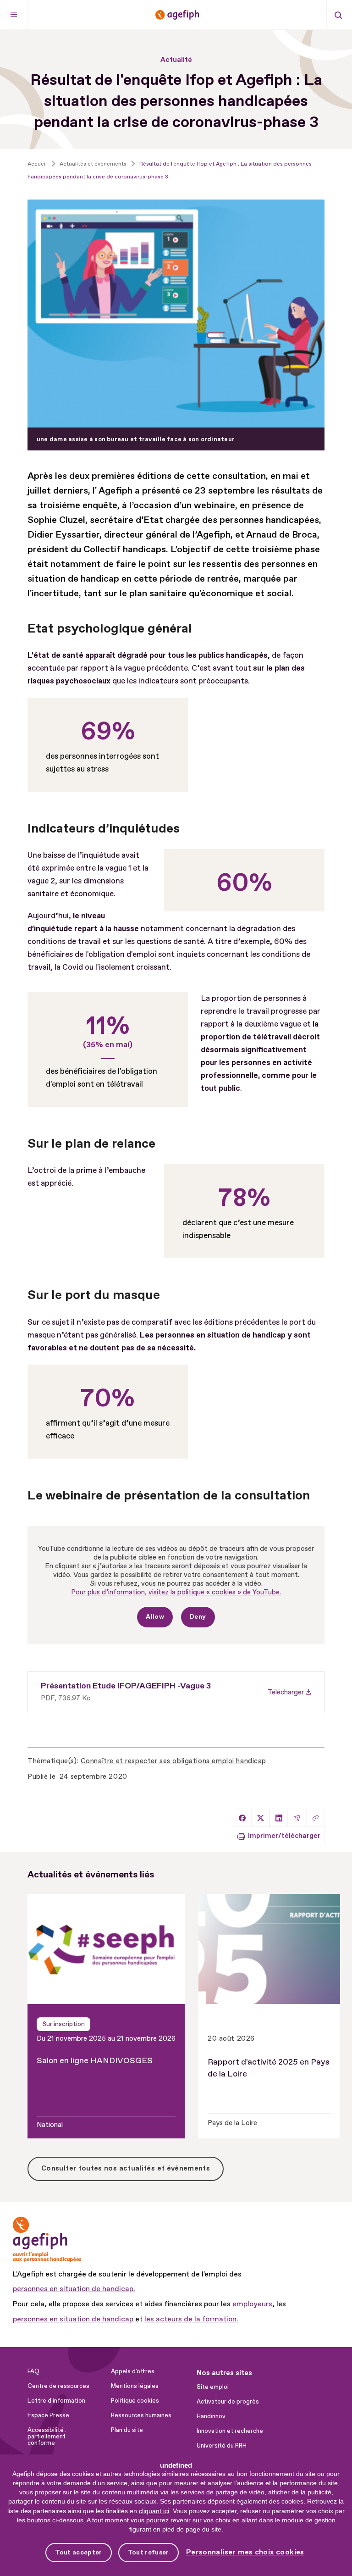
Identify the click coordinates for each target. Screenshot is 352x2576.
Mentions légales (135, 2386)
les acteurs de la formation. (191, 2319)
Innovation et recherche (230, 2431)
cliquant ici (154, 2511)
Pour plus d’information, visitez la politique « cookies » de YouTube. (176, 1592)
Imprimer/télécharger (284, 1836)
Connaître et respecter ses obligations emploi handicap (173, 1761)
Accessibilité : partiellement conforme (47, 2437)
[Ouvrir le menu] (14, 15)
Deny (198, 1617)
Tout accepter (78, 2552)
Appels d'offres (133, 2371)
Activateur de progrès (228, 2402)
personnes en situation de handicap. (74, 2289)
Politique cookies (135, 2401)
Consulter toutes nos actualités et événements (126, 2168)
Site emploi (213, 2387)
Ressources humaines (141, 2415)
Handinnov (211, 2416)
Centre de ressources (58, 2386)
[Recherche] (338, 15)
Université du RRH (222, 2446)
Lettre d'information (56, 2401)
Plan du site (127, 2430)
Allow (155, 1617)
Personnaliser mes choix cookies (245, 2552)
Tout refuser (148, 2552)
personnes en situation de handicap (73, 2319)
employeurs (252, 2304)
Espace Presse (48, 2415)
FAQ (33, 2371)
